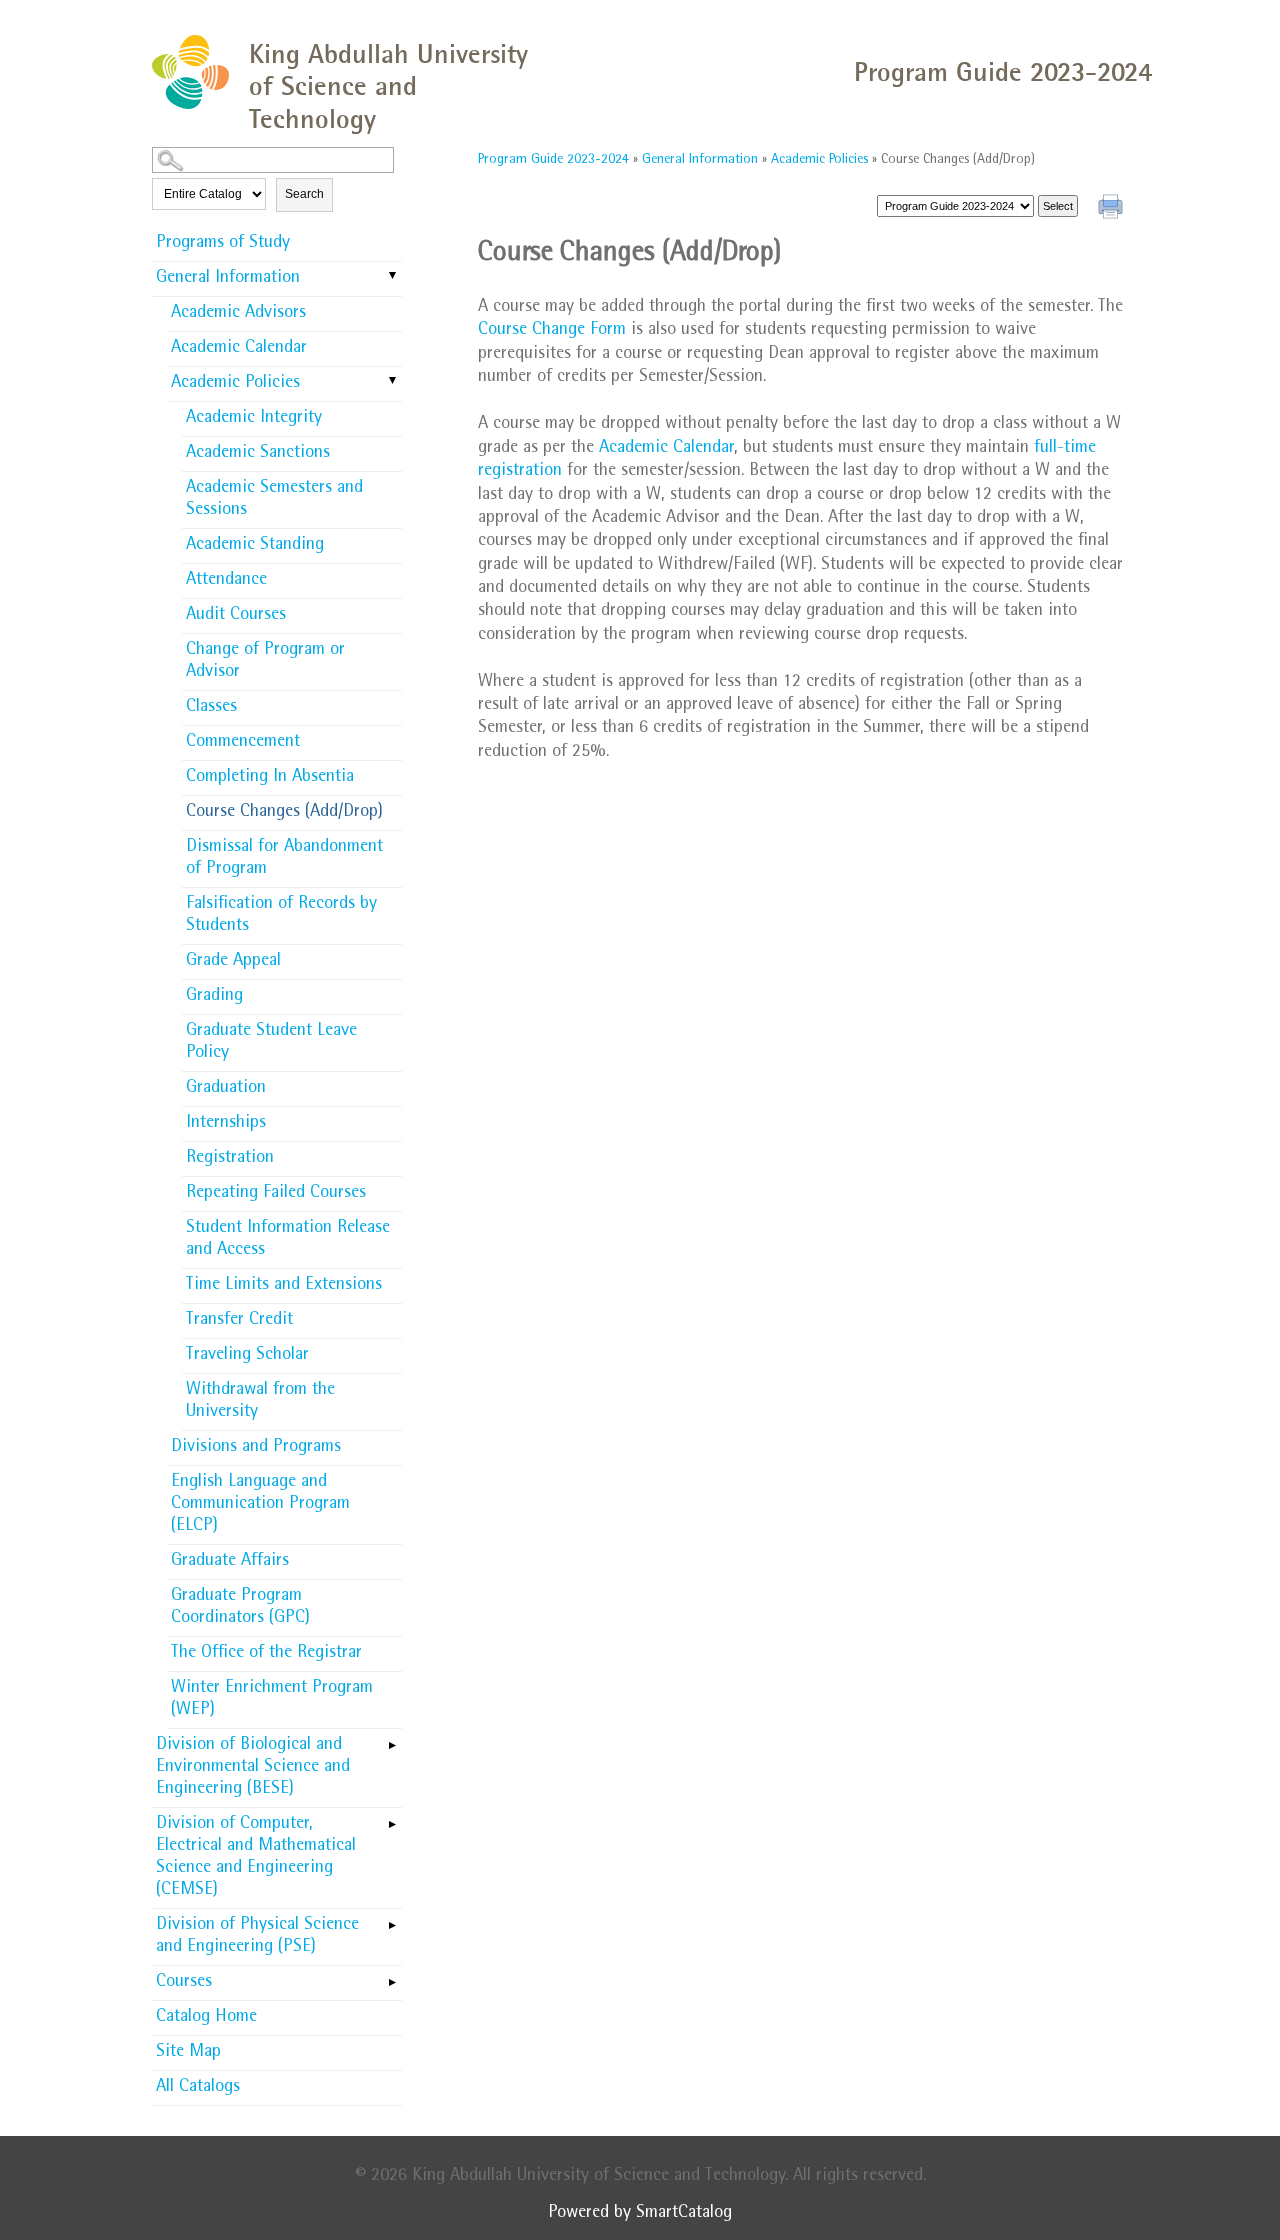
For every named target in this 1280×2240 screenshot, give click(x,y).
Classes (211, 708)
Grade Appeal (233, 962)
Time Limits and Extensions (284, 1286)
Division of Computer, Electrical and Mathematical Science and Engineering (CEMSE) (256, 1858)
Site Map (188, 2053)
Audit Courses (236, 616)
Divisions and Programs (256, 1448)
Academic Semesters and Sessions (274, 500)
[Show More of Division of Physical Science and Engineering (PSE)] (392, 1919)
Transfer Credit (239, 1321)
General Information (228, 279)
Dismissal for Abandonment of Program (284, 859)
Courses (184, 1983)
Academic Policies (235, 384)
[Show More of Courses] (392, 1976)
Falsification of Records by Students (281, 916)
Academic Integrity (254, 419)
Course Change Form (552, 331)
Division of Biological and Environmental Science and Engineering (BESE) (253, 1768)
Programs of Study (223, 244)
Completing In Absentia (270, 778)
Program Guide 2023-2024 (553, 160)
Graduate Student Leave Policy (271, 1043)
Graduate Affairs (230, 1562)
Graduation (226, 1089)
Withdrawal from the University (260, 1402)
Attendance (226, 581)
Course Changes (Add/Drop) (284, 813)
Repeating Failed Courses (276, 1194)
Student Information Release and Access (288, 1240)
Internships (226, 1124)
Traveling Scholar (247, 1356)
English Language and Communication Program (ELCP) (260, 1505)
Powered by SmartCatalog (640, 2214)
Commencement (243, 743)
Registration (230, 1159)
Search (304, 194)
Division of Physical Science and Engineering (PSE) (257, 1937)
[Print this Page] (1113, 209)
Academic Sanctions (258, 454)
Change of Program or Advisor (265, 662)
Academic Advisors (238, 314)
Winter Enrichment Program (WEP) (272, 1700)
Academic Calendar (239, 349)
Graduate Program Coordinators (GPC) (240, 1608)
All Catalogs (198, 2088)
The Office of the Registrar (266, 1654)
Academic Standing (255, 546)
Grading (214, 997)
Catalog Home (206, 2018)
